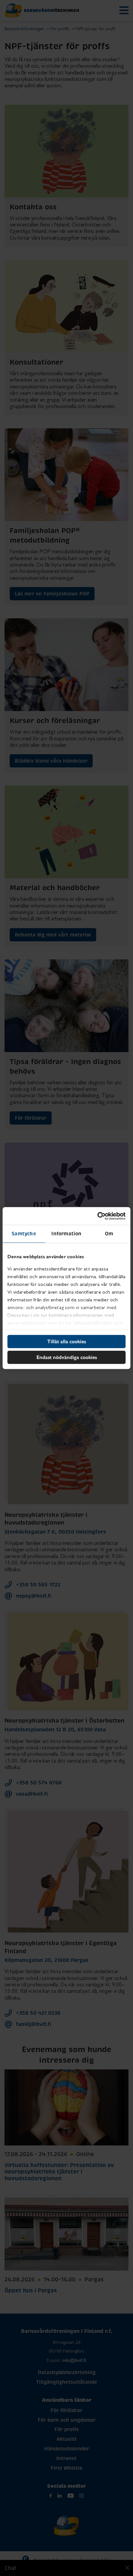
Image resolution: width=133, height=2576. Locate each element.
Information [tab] (66, 1234)
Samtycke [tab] (24, 1234)
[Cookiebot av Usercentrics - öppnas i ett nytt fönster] (97, 1216)
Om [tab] (109, 1234)
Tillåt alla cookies (66, 1341)
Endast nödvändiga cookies (67, 1357)
